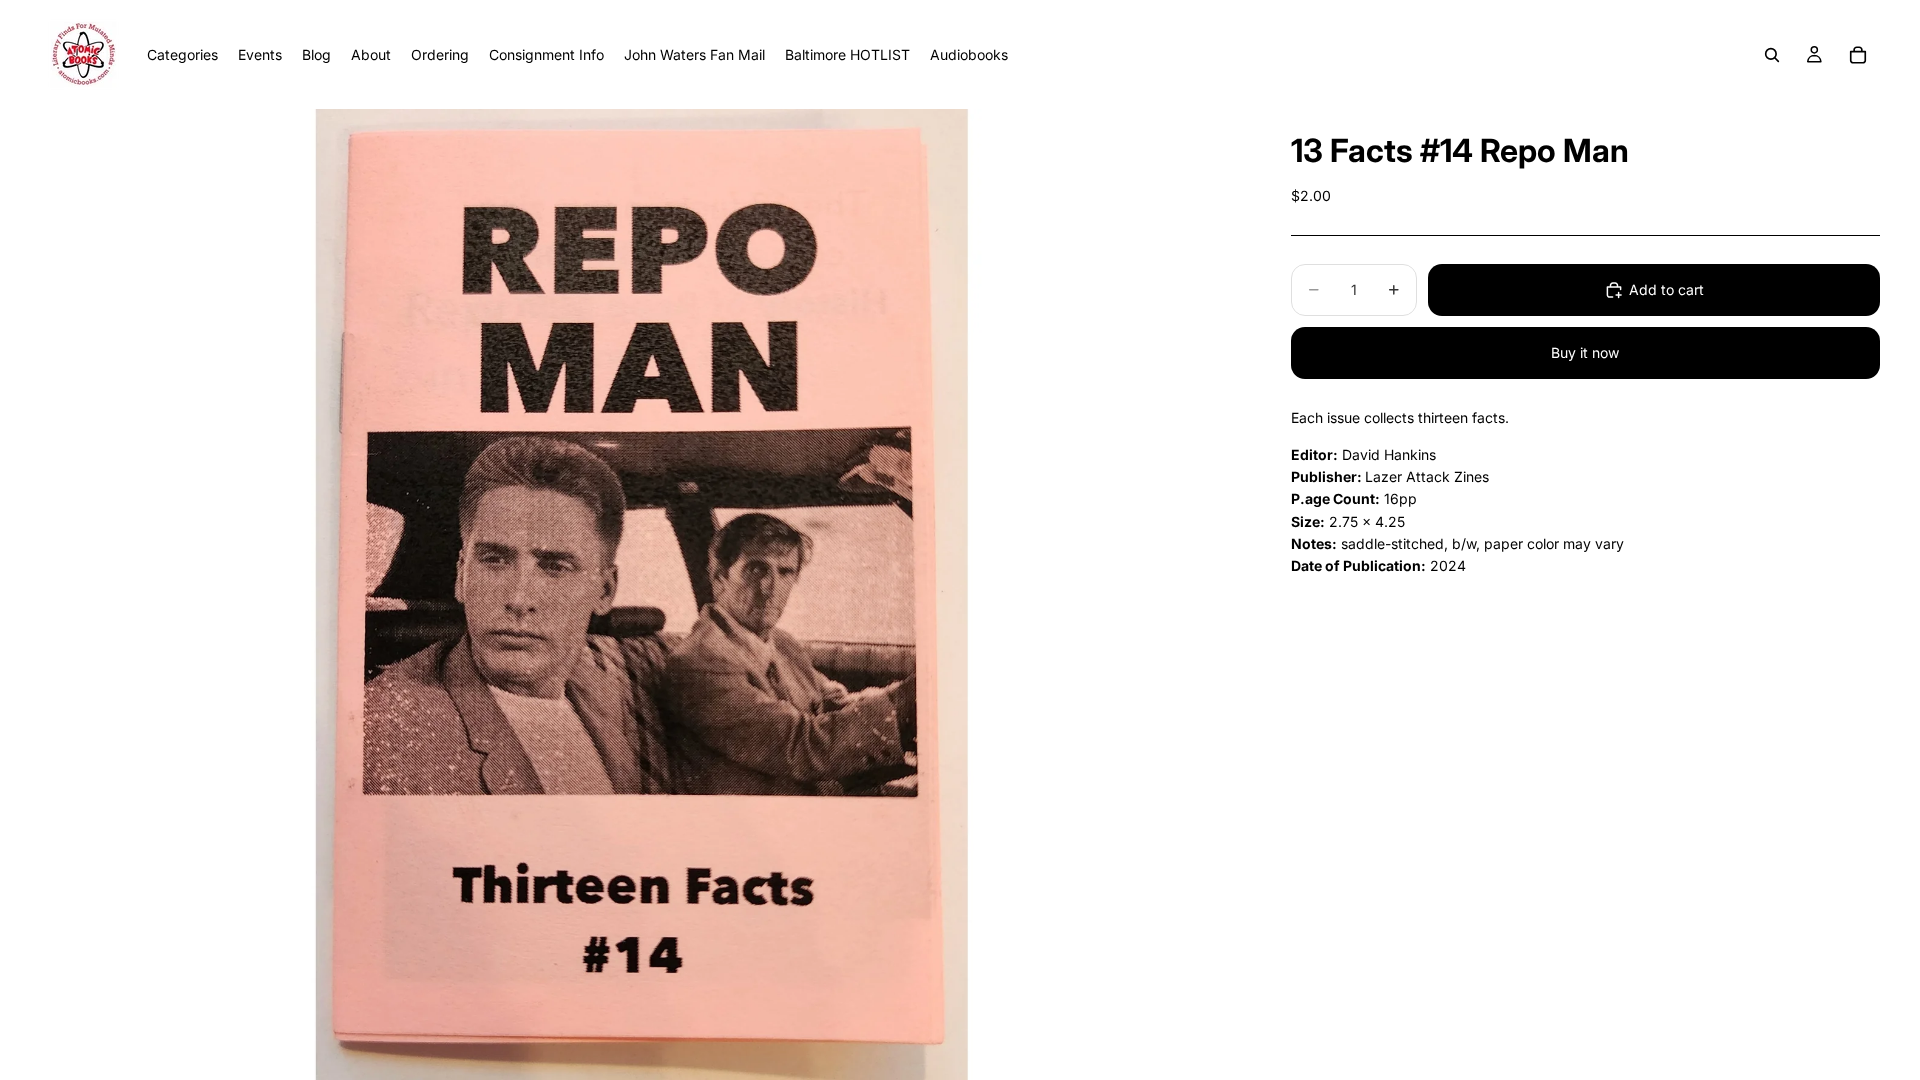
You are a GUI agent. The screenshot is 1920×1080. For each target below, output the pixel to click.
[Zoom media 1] (641, 594)
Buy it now (1585, 352)
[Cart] (1858, 55)
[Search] (1772, 55)
